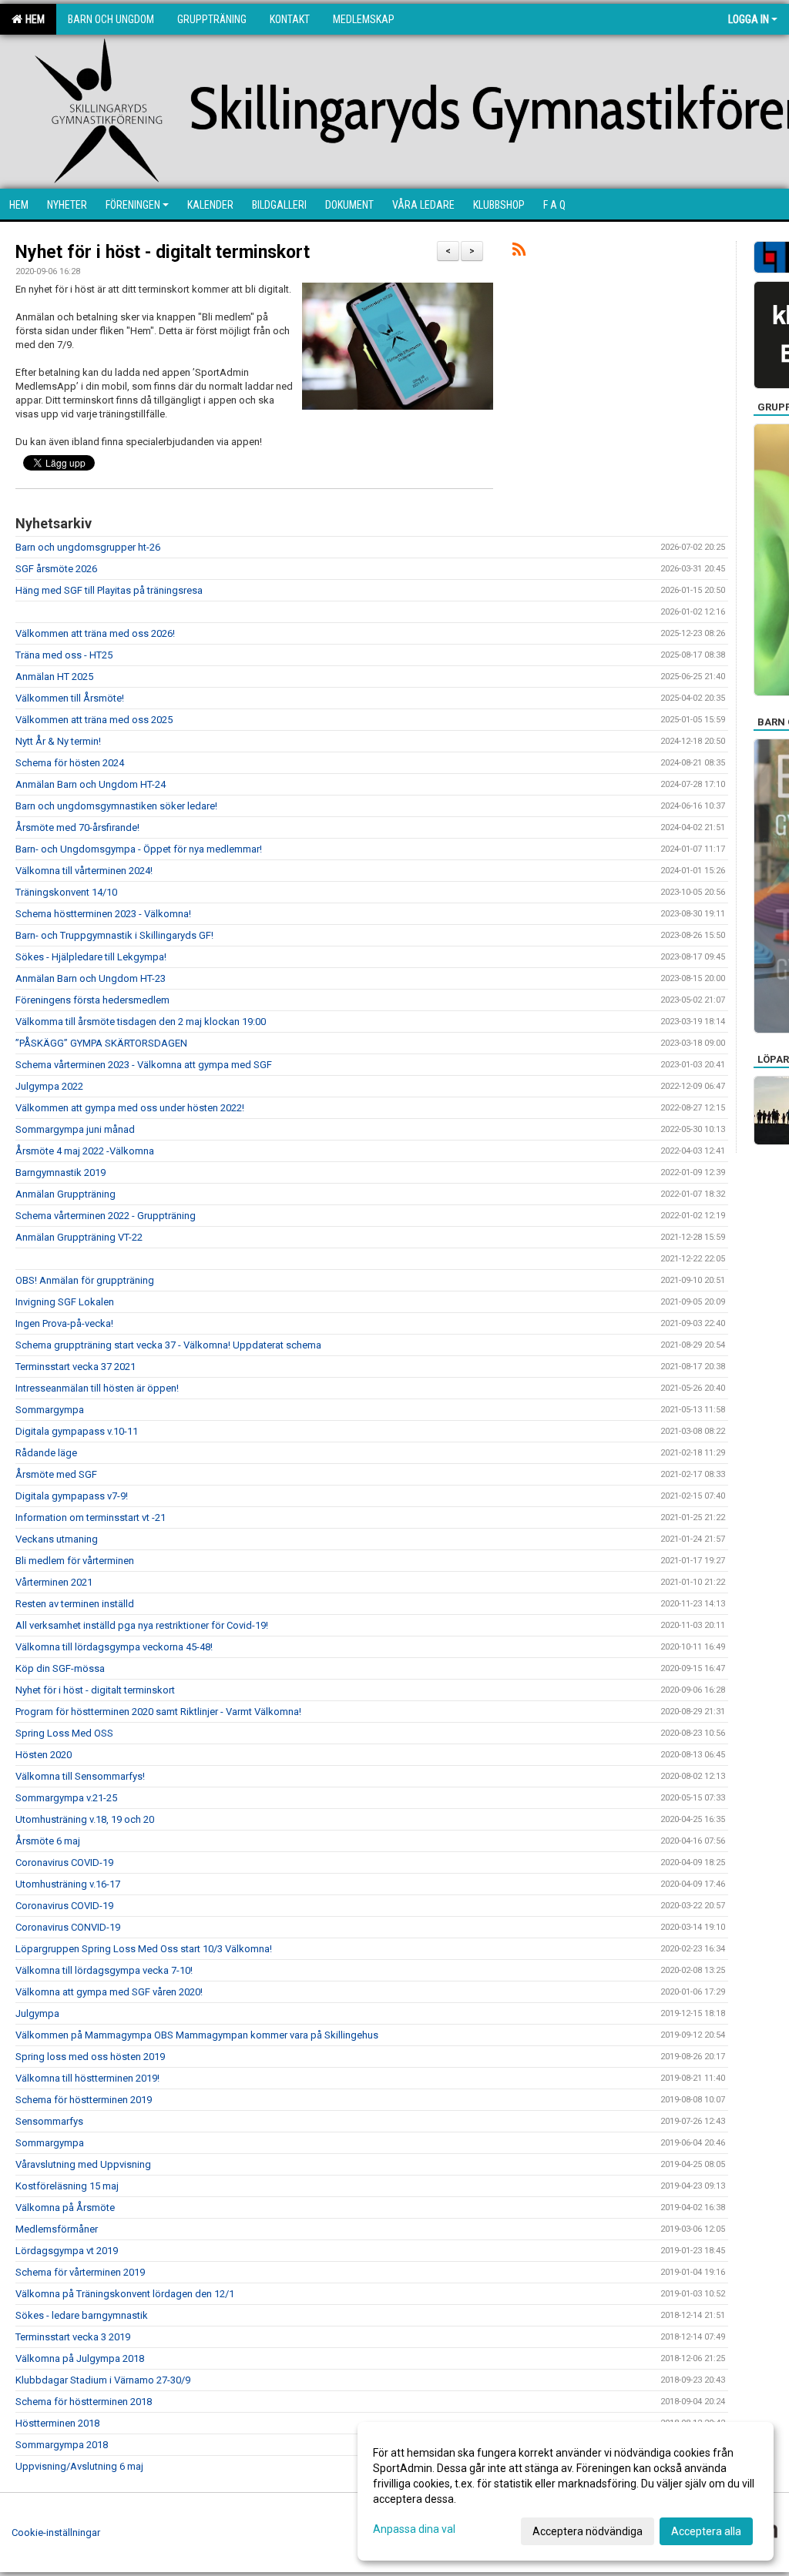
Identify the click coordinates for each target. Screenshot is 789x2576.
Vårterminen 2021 (54, 1582)
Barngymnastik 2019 (60, 1172)
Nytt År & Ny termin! (58, 741)
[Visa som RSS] (519, 252)
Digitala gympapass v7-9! (72, 1496)
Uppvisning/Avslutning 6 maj (79, 2466)
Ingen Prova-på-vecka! (64, 1323)
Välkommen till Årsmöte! (70, 698)
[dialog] (566, 2491)
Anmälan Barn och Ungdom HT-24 (91, 784)
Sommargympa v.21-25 (66, 1798)
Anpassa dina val (414, 2529)
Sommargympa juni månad (75, 1129)
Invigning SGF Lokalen (65, 1302)
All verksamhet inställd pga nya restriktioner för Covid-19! (142, 1625)
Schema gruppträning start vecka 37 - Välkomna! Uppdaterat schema (168, 1345)
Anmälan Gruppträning (65, 1194)
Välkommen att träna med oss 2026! (95, 633)
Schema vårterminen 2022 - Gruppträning (106, 1216)
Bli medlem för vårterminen (75, 1561)
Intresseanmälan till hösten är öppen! (97, 1388)
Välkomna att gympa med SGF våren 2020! (109, 1992)
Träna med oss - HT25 (64, 655)
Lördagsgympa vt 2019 (67, 2251)
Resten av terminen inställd (75, 1604)
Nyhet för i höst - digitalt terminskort (163, 252)
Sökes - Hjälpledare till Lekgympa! (91, 957)
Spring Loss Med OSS (64, 1733)
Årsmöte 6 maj (48, 1841)
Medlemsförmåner (57, 2229)
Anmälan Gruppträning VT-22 (79, 1237)
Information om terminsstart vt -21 (91, 1517)
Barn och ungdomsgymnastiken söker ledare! (116, 806)
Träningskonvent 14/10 (66, 892)
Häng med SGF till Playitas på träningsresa (109, 590)
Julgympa (37, 2013)
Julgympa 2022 (49, 1086)
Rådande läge (46, 1453)
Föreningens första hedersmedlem (92, 1000)
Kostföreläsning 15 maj (67, 2186)
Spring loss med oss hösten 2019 (90, 2057)
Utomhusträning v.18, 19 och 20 (85, 1819)
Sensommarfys (49, 2121)
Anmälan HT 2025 (54, 677)
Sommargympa (50, 1410)
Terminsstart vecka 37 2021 (76, 1367)
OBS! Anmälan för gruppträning (85, 1280)
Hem (33, 19)
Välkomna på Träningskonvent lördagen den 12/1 (125, 2294)
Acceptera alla (706, 2531)
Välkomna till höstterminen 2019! (87, 2078)
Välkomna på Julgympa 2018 (80, 2358)
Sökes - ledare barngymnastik (82, 2315)
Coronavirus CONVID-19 (68, 1927)
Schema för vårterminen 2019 (80, 2272)
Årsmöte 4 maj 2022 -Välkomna (85, 1151)
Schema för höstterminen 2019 (84, 2100)
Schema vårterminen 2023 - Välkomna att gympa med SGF (144, 1065)
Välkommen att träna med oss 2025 (94, 720)
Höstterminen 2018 (57, 2423)
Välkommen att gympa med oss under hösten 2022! (130, 1108)
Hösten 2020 (44, 1755)
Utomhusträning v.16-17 (68, 1884)
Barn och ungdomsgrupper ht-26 (88, 547)
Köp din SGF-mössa (60, 1668)
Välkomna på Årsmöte (65, 2208)
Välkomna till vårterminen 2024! (84, 871)
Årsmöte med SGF (56, 1474)
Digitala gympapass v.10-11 (77, 1431)
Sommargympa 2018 (62, 2445)
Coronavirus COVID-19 (64, 1862)
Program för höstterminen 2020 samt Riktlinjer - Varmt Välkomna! (158, 1712)
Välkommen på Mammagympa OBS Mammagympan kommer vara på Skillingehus (197, 2035)
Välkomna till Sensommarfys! (80, 1776)
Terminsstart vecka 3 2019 (73, 2337)
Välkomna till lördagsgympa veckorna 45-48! (114, 1647)
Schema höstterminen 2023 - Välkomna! (103, 914)
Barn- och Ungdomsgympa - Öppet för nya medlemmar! (139, 849)
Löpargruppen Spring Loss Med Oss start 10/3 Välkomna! (144, 1949)
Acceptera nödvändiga (588, 2531)
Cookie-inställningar (56, 2532)
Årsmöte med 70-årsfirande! (77, 827)
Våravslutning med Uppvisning (83, 2164)
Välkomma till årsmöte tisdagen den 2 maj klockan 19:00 (141, 1022)
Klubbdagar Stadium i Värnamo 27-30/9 (103, 2380)
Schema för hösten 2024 (70, 763)
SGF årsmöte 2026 (56, 569)
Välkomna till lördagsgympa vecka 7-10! (104, 1970)
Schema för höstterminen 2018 (84, 2402)
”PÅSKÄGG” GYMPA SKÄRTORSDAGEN (101, 1043)
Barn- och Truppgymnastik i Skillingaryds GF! (114, 935)
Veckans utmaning (57, 1539)
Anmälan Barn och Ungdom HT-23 (91, 978)
